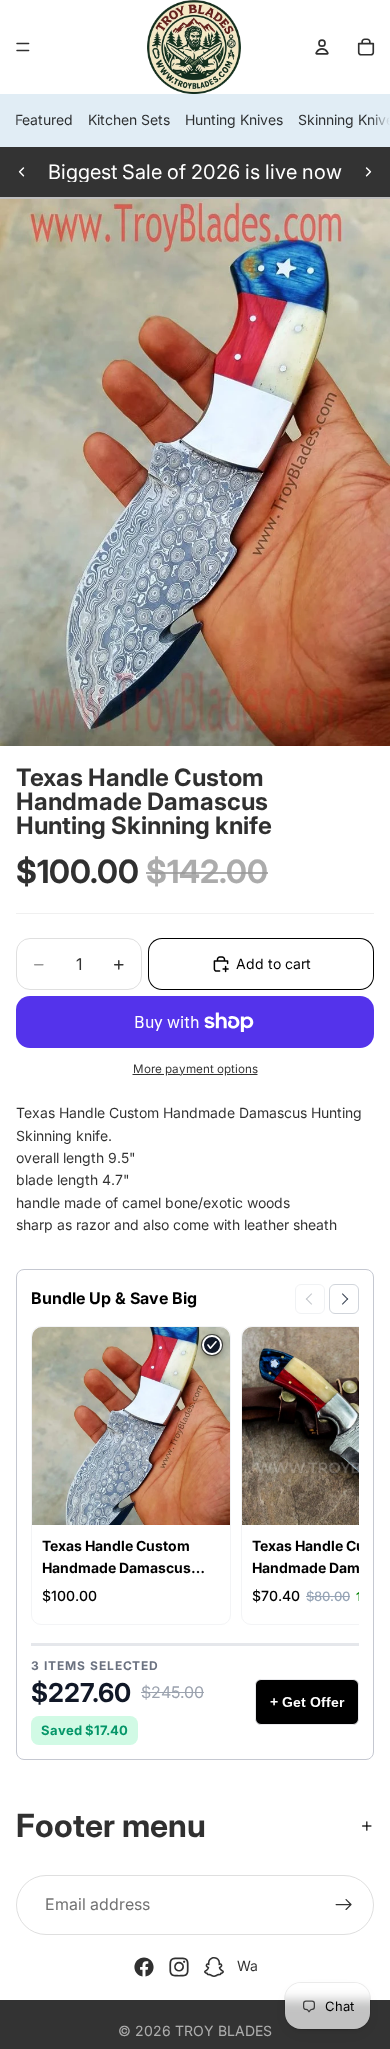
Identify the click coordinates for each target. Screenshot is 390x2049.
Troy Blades (223, 2030)
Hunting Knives (234, 119)
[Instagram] (179, 1967)
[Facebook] (144, 1967)
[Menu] (23, 47)
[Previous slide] (22, 172)
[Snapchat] (214, 1967)
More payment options (195, 1069)
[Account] (322, 47)
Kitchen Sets (129, 119)
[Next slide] (368, 172)
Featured (44, 119)
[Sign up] (344, 1905)
